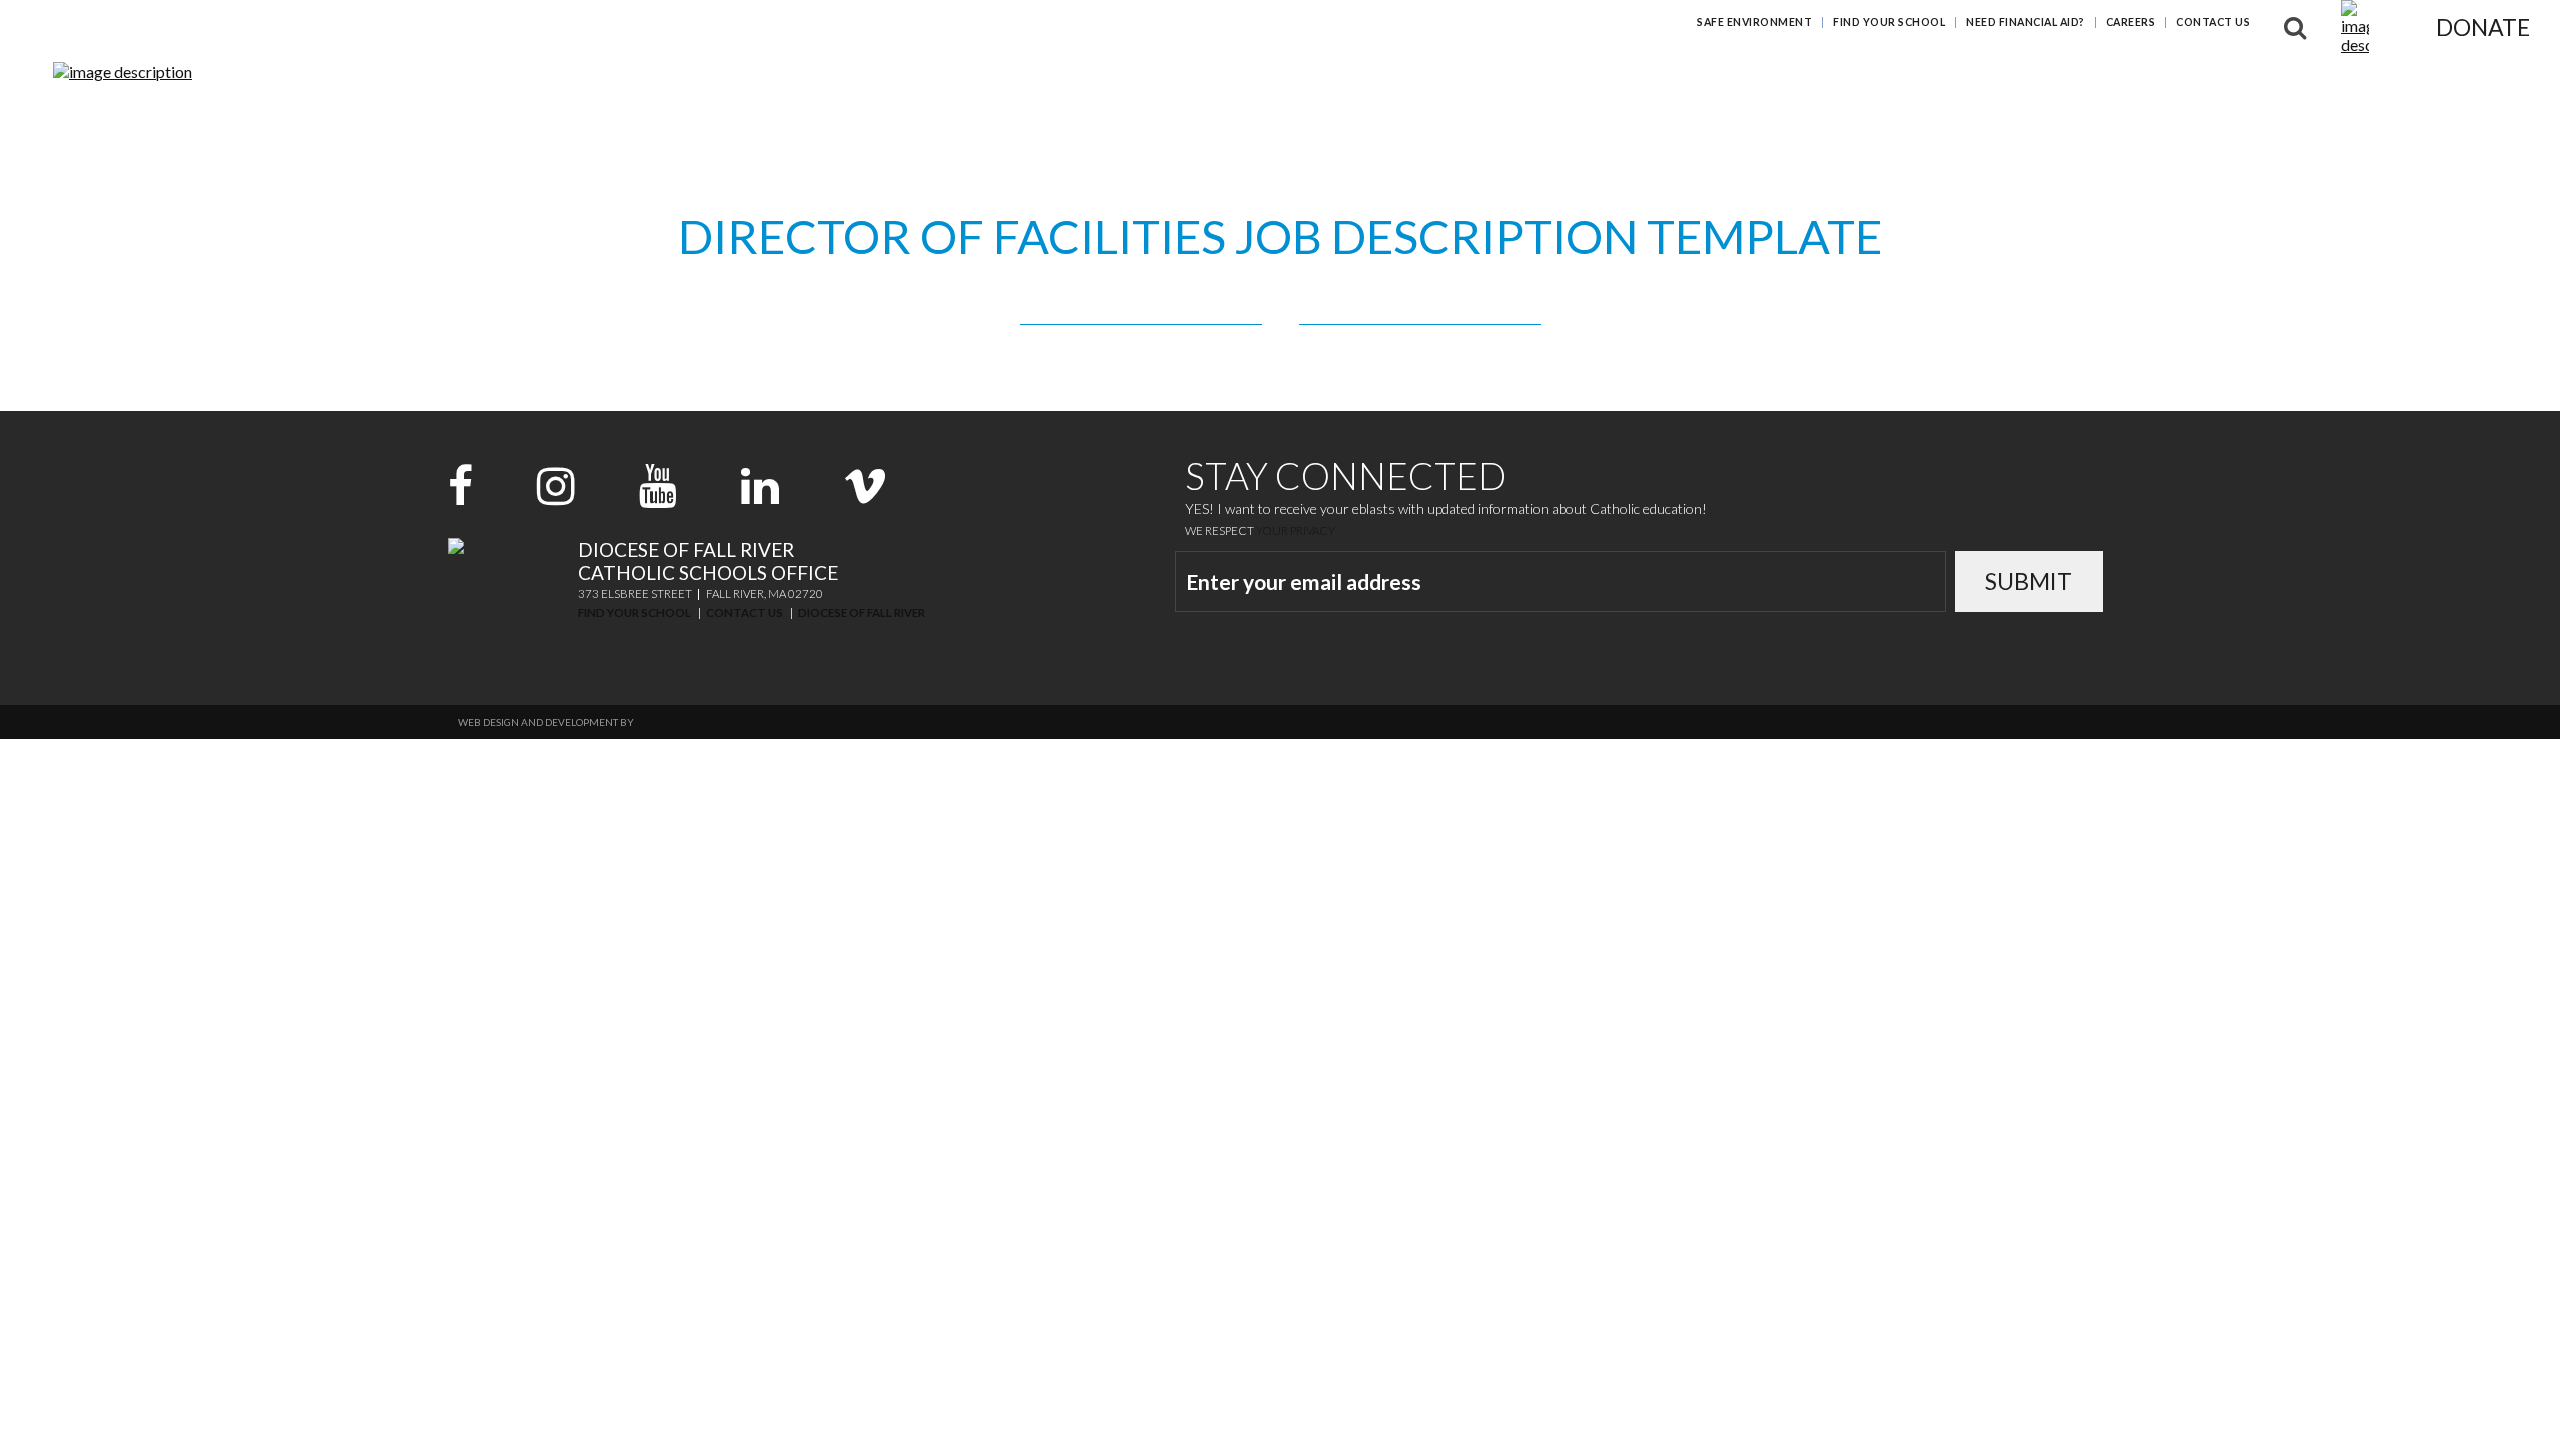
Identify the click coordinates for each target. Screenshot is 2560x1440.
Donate (2483, 27)
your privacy (1295, 530)
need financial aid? (2025, 22)
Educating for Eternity (1836, 84)
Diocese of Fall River (861, 612)
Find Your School (1889, 22)
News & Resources (2245, 84)
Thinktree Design (682, 722)
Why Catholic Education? (1600, 84)
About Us (2387, 84)
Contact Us (2213, 22)
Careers (2131, 22)
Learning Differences (2052, 84)
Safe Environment (1754, 22)
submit (2028, 581)
